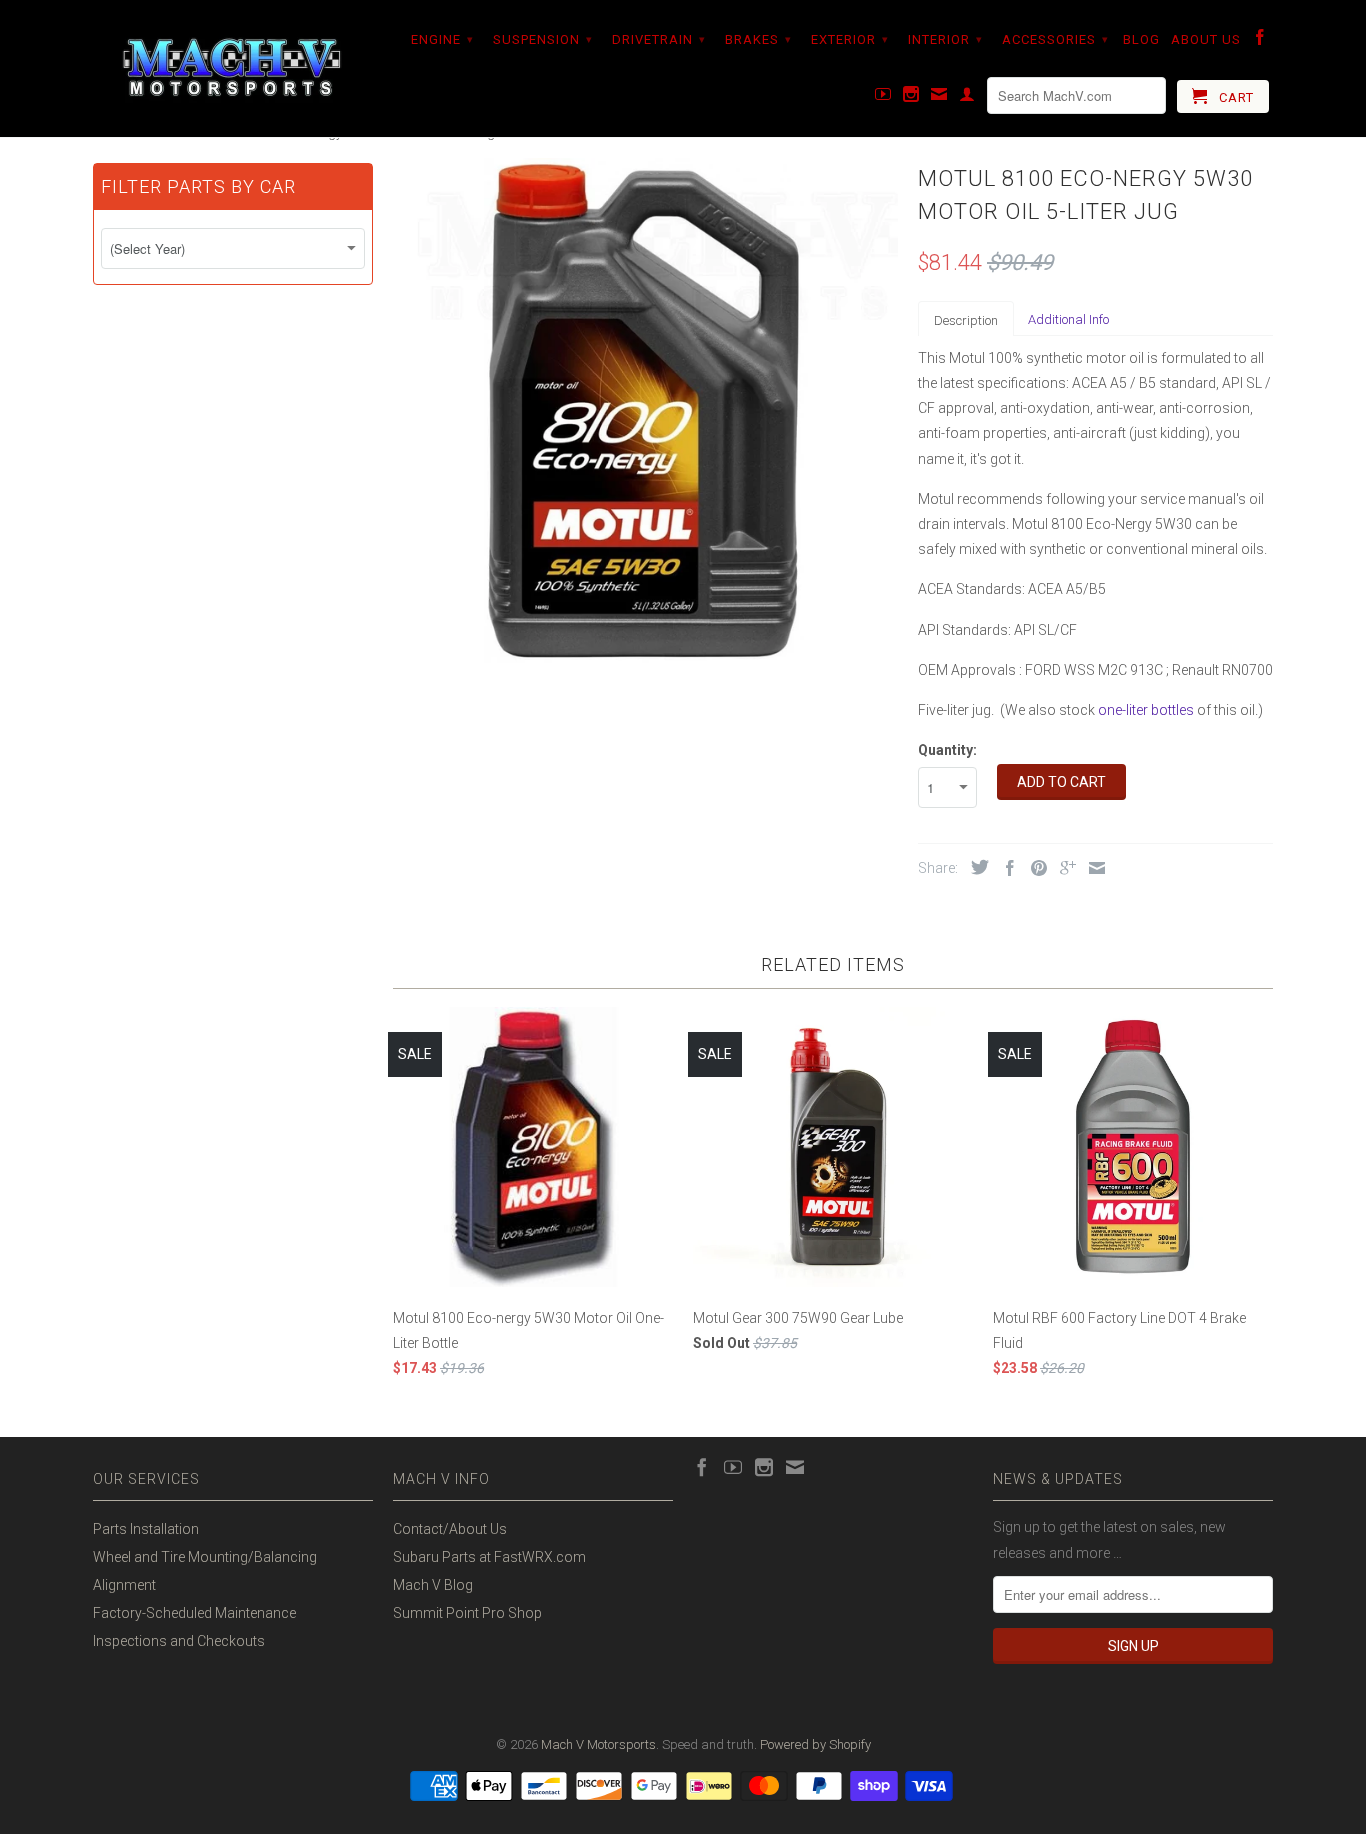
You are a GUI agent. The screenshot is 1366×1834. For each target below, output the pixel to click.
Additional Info (1068, 319)
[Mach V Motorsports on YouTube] (883, 98)
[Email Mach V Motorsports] (939, 98)
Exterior (850, 39)
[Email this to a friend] (1092, 868)
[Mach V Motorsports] (233, 68)
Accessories (1055, 39)
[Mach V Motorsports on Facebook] (1260, 41)
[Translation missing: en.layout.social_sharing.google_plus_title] (1063, 868)
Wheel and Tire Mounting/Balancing (205, 1557)
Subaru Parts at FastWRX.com (489, 1557)
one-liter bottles (1146, 710)
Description (966, 320)
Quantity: (947, 750)
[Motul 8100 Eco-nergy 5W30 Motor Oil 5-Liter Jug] (645, 410)
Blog (1141, 39)
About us (1206, 39)
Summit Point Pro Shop (467, 1613)
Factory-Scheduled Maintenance (194, 1613)
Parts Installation (146, 1529)
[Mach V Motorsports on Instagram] (911, 98)
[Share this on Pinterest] (1034, 868)
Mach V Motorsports (598, 1744)
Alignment (124, 1585)
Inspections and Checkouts (179, 1641)
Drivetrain (659, 39)
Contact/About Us (450, 1529)
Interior (945, 39)
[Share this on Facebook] (1005, 868)
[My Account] (967, 98)
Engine (442, 39)
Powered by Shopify (815, 1744)
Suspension (543, 39)
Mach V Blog (433, 1585)
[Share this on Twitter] (975, 867)
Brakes (758, 39)
